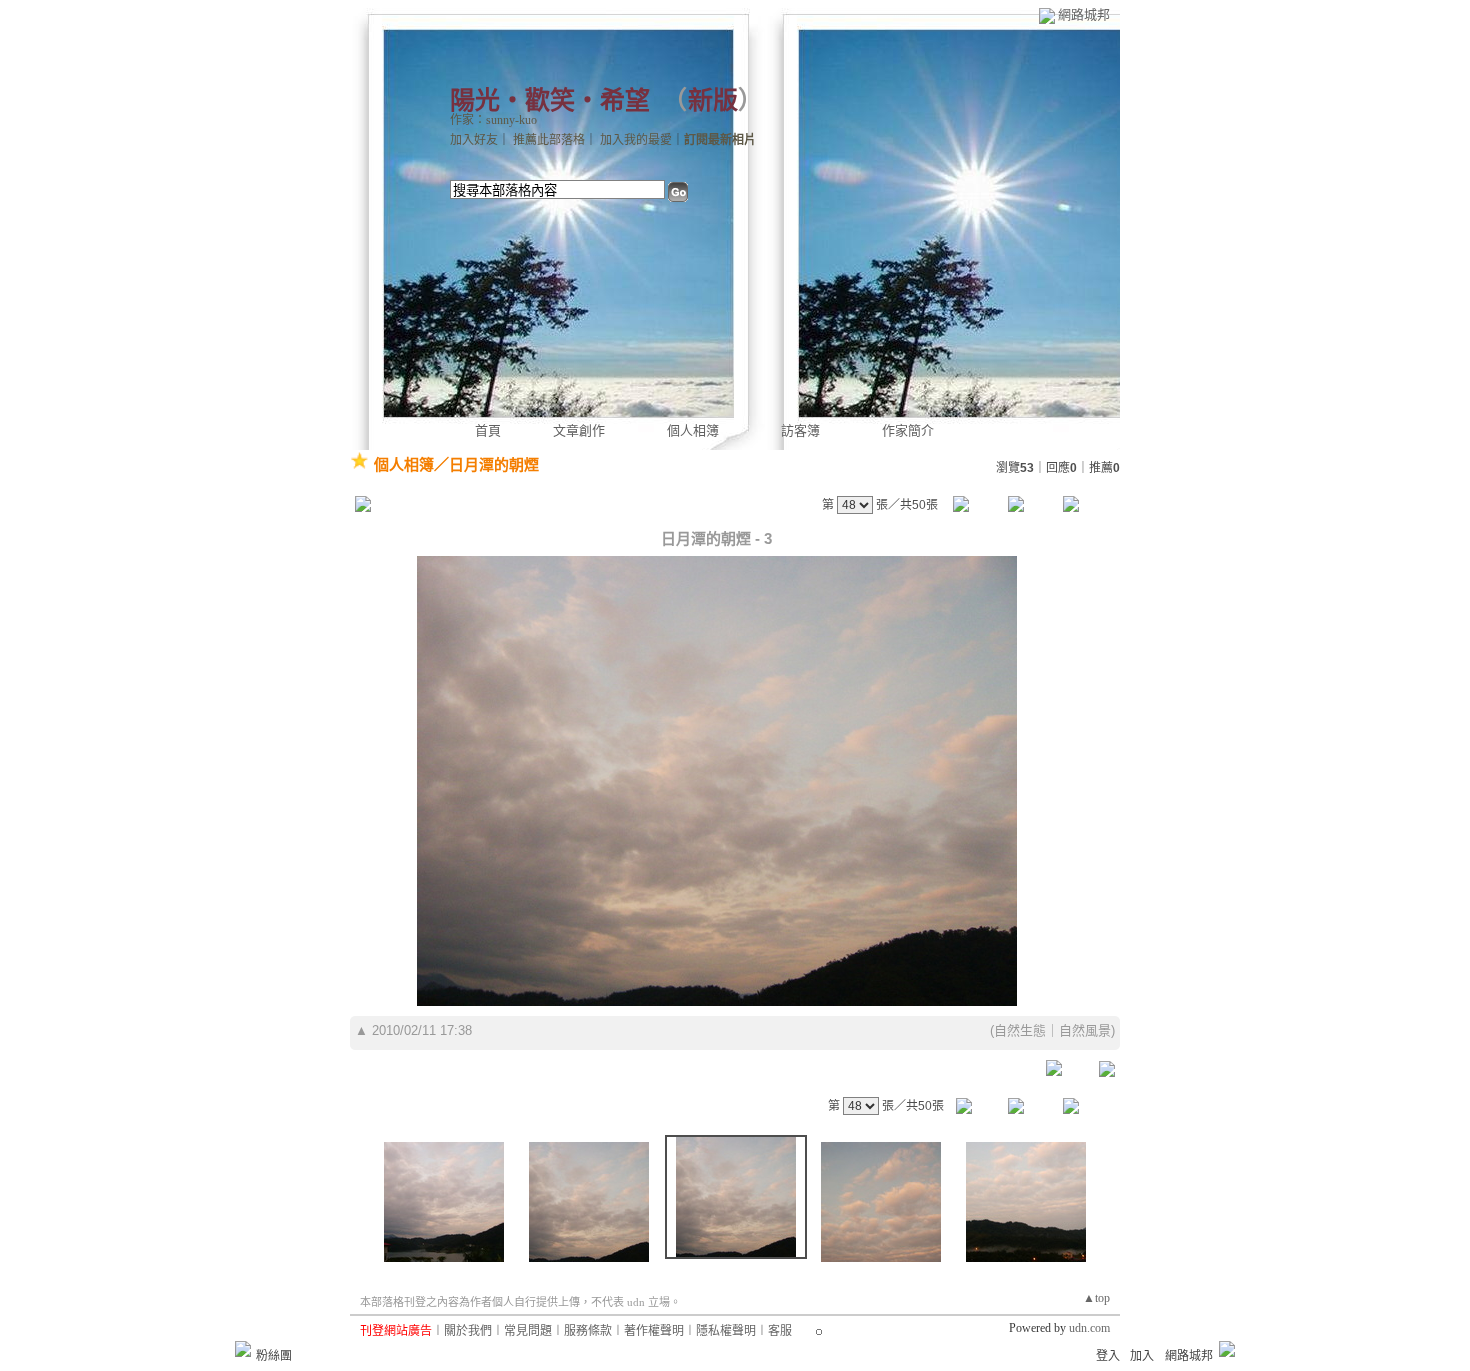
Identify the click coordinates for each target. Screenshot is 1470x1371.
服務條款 (588, 1331)
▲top (1096, 1298)
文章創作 (579, 430)
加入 (1142, 1356)
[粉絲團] (243, 1349)
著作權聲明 (654, 1331)
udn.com (1089, 1328)
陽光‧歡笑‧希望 (550, 100)
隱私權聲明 (726, 1331)
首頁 (488, 430)
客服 (780, 1331)
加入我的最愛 (636, 140)
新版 (713, 100)
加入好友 (474, 140)
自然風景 (1085, 1030)
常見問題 (528, 1331)
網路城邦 (1084, 14)
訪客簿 (800, 430)
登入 (1108, 1356)
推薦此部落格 (549, 140)
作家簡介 (908, 430)
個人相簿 (693, 430)
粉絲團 (274, 1356)
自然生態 (1020, 1030)
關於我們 (468, 1331)
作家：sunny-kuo (493, 120)
